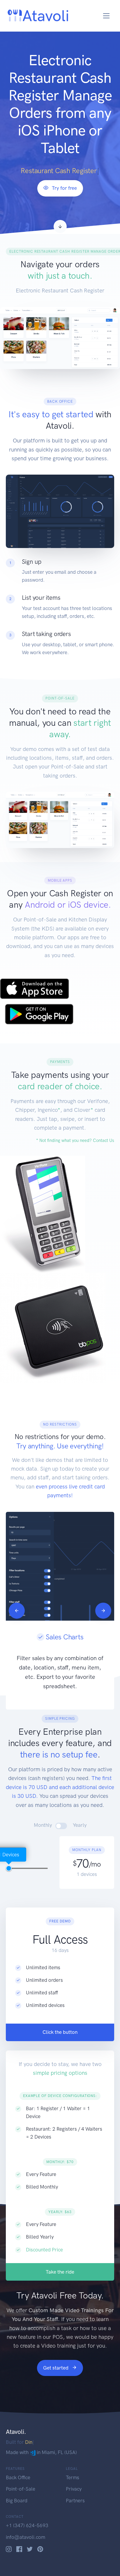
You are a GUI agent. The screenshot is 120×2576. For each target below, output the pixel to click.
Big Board (17, 2501)
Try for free (64, 188)
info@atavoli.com (25, 2537)
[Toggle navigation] (106, 16)
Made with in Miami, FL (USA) (41, 2452)
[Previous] (17, 1611)
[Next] (103, 1611)
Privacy (74, 2489)
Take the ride (60, 2272)
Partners (75, 2501)
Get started (56, 2368)
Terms (73, 2477)
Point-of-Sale (21, 2489)
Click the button (60, 2032)
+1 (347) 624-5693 (27, 2525)
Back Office (18, 2477)
